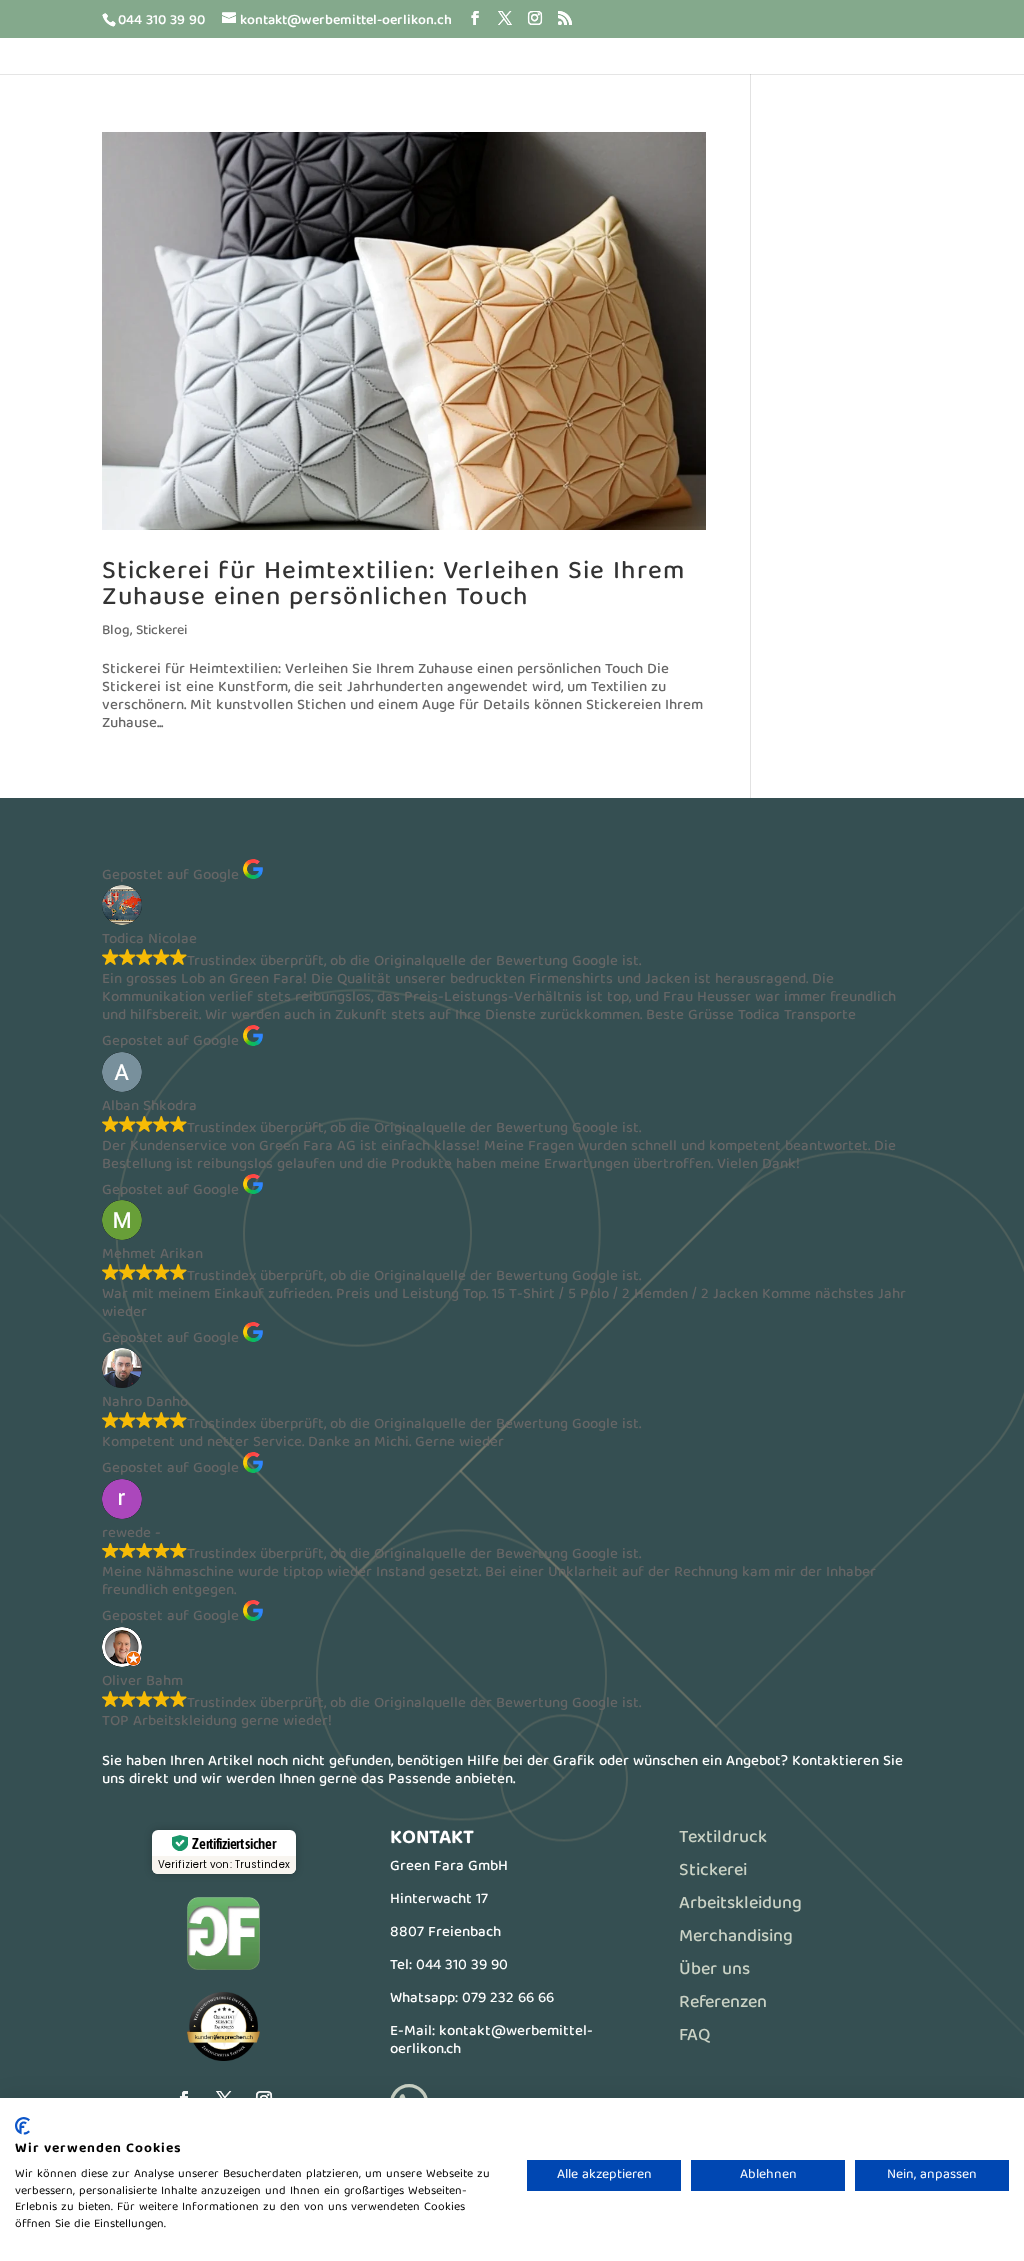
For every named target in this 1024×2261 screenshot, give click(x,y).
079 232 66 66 (508, 1999)
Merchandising (736, 1937)
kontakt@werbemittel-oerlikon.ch (491, 2041)
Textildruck (723, 1838)
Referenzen (723, 2003)
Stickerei (161, 631)
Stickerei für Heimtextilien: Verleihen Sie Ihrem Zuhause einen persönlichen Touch (393, 585)
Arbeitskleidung (740, 1904)
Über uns (714, 1970)
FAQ (694, 2036)
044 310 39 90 (462, 1966)
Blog (116, 631)
